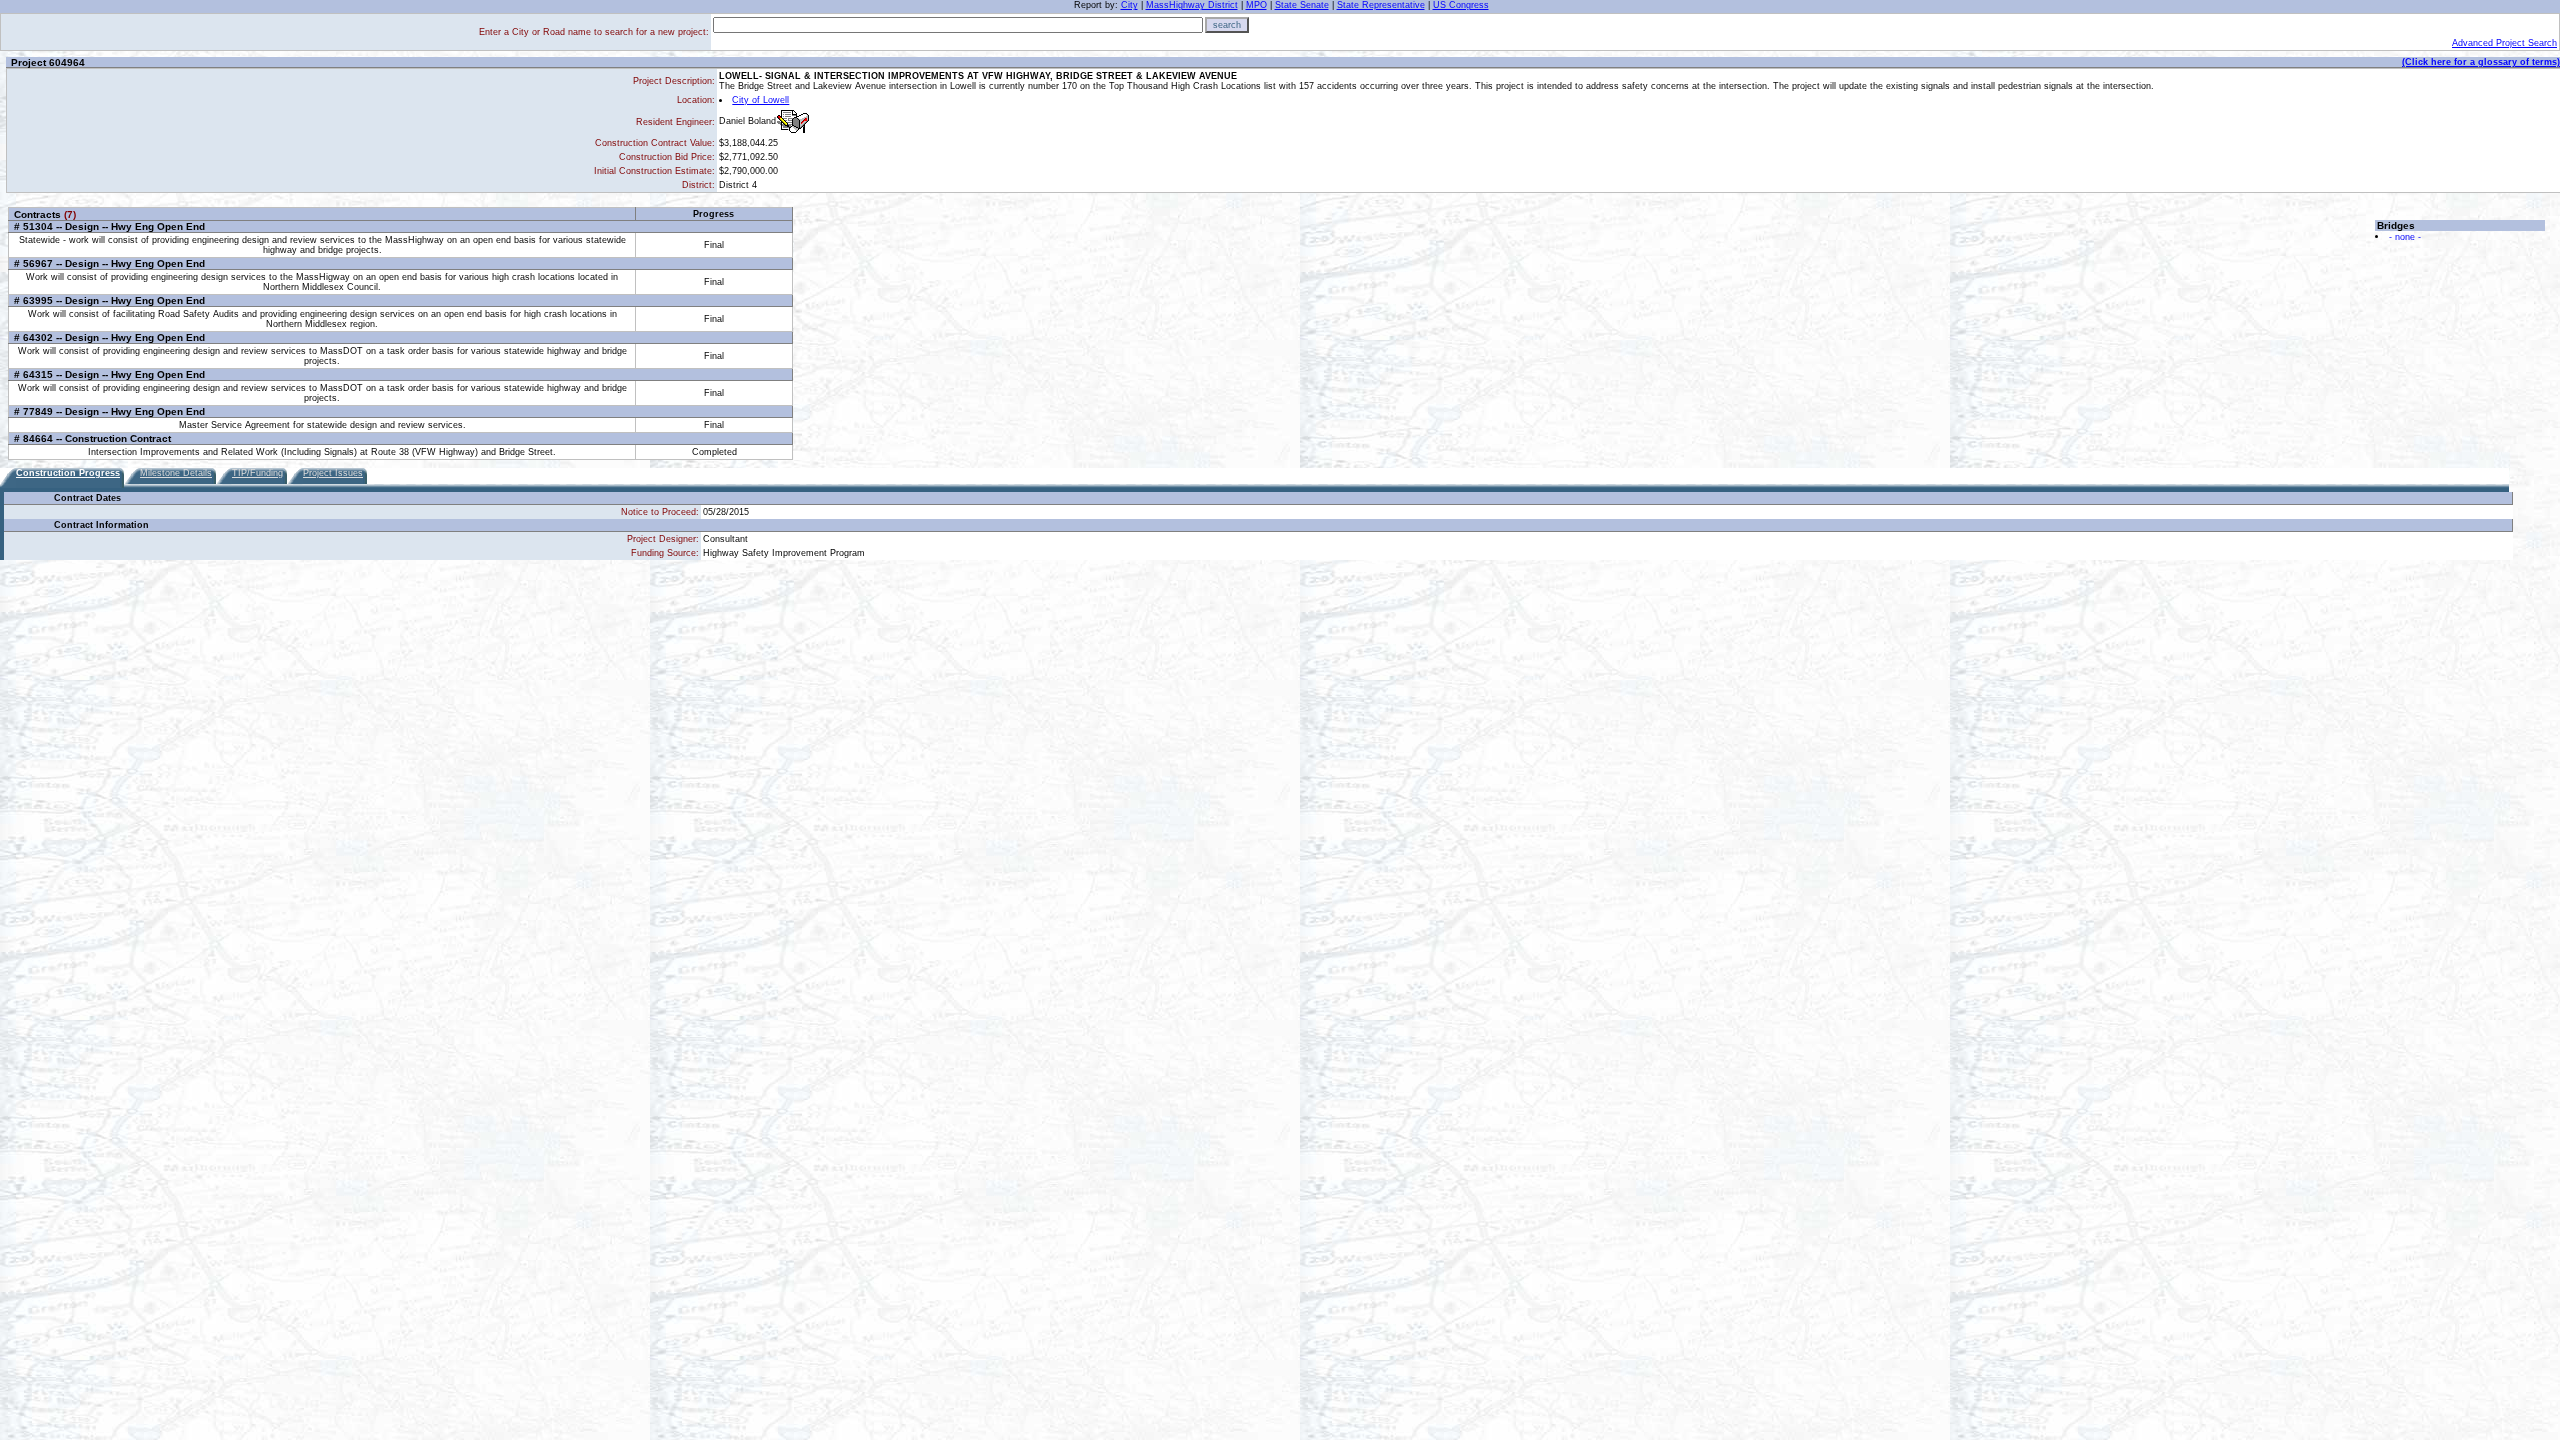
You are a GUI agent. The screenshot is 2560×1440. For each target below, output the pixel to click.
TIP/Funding (257, 473)
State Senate (1302, 5)
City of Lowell (760, 100)
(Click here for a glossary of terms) (2481, 62)
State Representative (1381, 5)
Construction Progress (68, 473)
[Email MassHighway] (793, 121)
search (1227, 25)
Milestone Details (176, 473)
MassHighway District (1192, 5)
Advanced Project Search (2504, 43)
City (1129, 5)
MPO (1256, 5)
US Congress (1461, 5)
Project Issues (333, 473)
